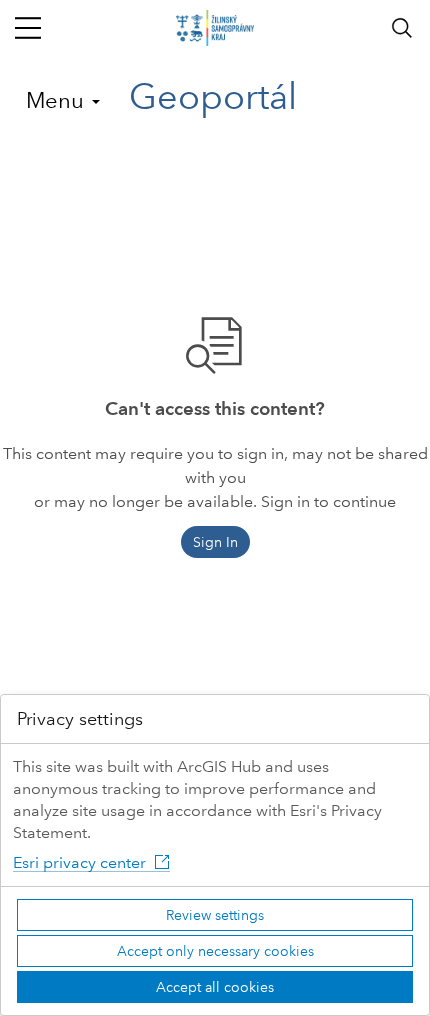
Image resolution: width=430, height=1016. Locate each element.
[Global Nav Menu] (28, 28)
